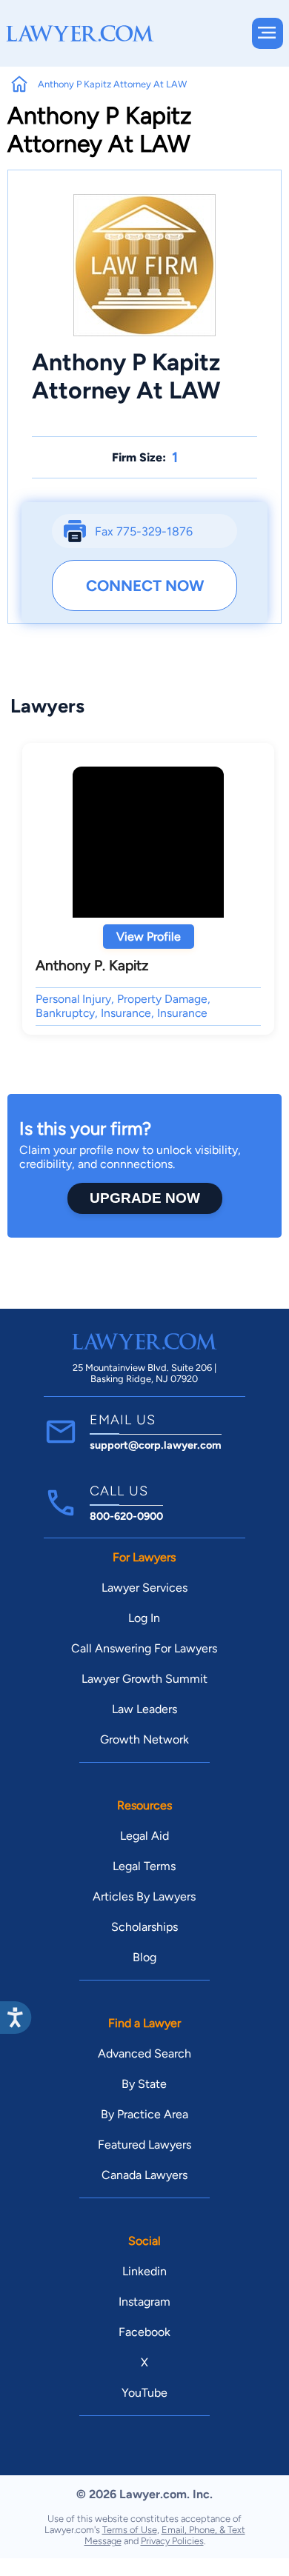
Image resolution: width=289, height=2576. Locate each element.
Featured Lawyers (144, 2145)
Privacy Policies (172, 2541)
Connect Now (145, 585)
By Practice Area (144, 2114)
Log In (144, 1618)
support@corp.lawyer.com (156, 1445)
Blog (144, 1957)
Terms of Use (130, 2530)
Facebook (144, 2332)
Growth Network (144, 1739)
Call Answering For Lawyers (144, 1648)
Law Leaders (144, 1709)
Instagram (144, 2302)
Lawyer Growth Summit (144, 1679)
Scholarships (144, 1927)
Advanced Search (144, 2053)
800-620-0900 (126, 1516)
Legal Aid (144, 1836)
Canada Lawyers (144, 2175)
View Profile (149, 937)
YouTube (144, 2393)
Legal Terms (144, 1866)
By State (144, 2084)
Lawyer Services (144, 1588)
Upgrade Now (145, 1198)
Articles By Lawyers (144, 1896)
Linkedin (144, 2271)
